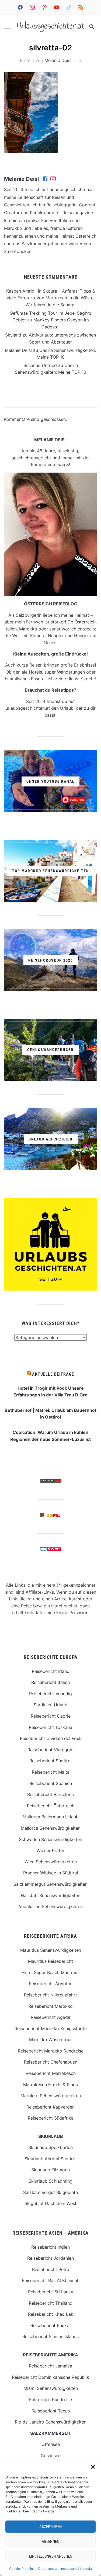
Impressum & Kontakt (76, 2569)
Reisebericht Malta (51, 1772)
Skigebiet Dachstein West (50, 2203)
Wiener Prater (50, 1850)
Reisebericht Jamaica (50, 2366)
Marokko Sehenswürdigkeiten (51, 2096)
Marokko (28, 629)
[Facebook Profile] (46, 179)
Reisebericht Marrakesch (51, 2073)
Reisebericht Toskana (50, 1727)
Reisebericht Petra (51, 2269)
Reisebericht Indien (50, 2247)
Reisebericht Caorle (51, 1716)
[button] (93, 2467)
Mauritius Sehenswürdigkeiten (51, 1950)
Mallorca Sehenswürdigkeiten (51, 1828)
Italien (11, 629)
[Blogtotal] (51, 1516)
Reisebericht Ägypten (51, 1984)
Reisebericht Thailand (51, 2303)
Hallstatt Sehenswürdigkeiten (50, 1895)
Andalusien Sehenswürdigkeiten (50, 1906)
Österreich (85, 622)
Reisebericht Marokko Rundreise (51, 2051)
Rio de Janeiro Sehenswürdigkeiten (51, 2422)
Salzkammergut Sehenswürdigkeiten (50, 1884)
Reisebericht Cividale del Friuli (51, 1738)
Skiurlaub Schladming (50, 2181)
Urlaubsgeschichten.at (51, 26)
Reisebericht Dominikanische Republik (50, 2377)
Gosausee (51, 2456)
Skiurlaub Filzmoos (50, 2170)
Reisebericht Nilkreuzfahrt (50, 1995)
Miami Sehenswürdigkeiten (51, 2388)
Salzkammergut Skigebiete (50, 2192)
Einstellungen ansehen (51, 2556)
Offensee (51, 2444)
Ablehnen (50, 2542)
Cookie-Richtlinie (22, 2569)
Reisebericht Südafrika (51, 2118)
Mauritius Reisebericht (50, 1961)
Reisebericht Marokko (50, 2006)
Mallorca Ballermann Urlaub (51, 1817)
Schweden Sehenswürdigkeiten (50, 1839)
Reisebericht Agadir (51, 2017)
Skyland (13, 335)
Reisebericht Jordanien (50, 2258)
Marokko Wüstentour (50, 2040)
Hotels (35, 672)
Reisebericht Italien (50, 1682)
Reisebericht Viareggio (50, 1750)
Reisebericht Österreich (51, 1806)
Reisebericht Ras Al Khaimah (51, 2280)
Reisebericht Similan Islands (50, 2336)
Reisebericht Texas (51, 2411)
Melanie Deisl (58, 60)
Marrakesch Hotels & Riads (50, 2085)
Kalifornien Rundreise (50, 2400)
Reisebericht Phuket (51, 2325)
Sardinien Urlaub (50, 1705)
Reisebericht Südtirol (50, 1761)
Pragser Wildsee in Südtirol (51, 1873)
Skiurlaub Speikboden (50, 2147)
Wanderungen (71, 672)
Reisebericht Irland (51, 1671)
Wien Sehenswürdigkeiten (51, 1862)
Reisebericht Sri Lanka (51, 2292)
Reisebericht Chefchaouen (51, 2062)
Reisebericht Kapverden (50, 2107)
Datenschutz (48, 2569)
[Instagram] (53, 179)
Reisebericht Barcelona (50, 1794)
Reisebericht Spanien (51, 1783)
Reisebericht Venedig (50, 1694)
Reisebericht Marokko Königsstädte (51, 2029)
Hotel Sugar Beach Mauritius (50, 1972)
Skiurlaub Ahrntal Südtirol (50, 2159)
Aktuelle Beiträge (53, 1374)
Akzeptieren (50, 2527)
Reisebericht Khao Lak (51, 2314)
